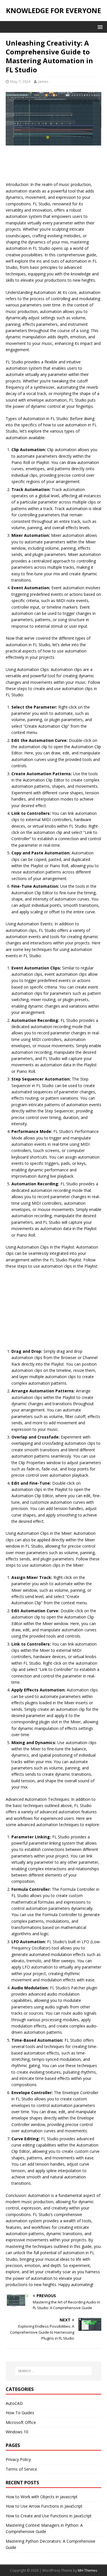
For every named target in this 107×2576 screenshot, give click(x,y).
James (43, 81)
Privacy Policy (18, 2459)
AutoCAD (14, 2403)
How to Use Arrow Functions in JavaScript (44, 2506)
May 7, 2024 (20, 81)
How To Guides (20, 2413)
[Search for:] (54, 2371)
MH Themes (87, 2570)
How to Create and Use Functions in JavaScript (49, 2516)
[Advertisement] (54, 165)
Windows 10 (17, 2432)
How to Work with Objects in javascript (42, 2497)
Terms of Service (21, 2469)
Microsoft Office (21, 2422)
